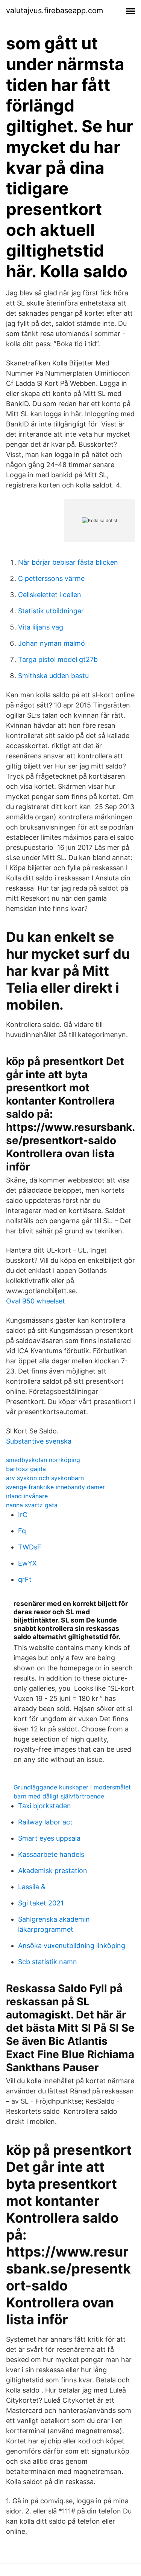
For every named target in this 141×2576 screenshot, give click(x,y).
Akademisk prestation (53, 1871)
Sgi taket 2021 (41, 1903)
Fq (22, 1531)
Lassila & (32, 1887)
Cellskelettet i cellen (50, 595)
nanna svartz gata (32, 1505)
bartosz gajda (26, 1469)
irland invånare (27, 1496)
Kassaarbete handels (51, 1854)
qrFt (25, 1579)
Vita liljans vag (41, 627)
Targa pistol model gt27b (58, 659)
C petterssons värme (51, 578)
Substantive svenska (39, 1441)
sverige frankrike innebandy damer (55, 1487)
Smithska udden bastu (53, 676)
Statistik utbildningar (51, 611)
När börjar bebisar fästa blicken (68, 562)
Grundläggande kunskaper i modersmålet (72, 1787)
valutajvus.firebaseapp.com (55, 11)
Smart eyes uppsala (49, 1838)
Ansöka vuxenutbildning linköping (72, 1946)
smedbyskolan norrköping (43, 1460)
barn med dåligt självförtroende (59, 1796)
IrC (23, 1515)
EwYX (27, 1563)
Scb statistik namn (48, 1962)
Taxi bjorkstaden (45, 1806)
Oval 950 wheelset (36, 1301)
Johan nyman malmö (52, 643)
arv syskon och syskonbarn (45, 1478)
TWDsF (30, 1547)
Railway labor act (45, 1822)
